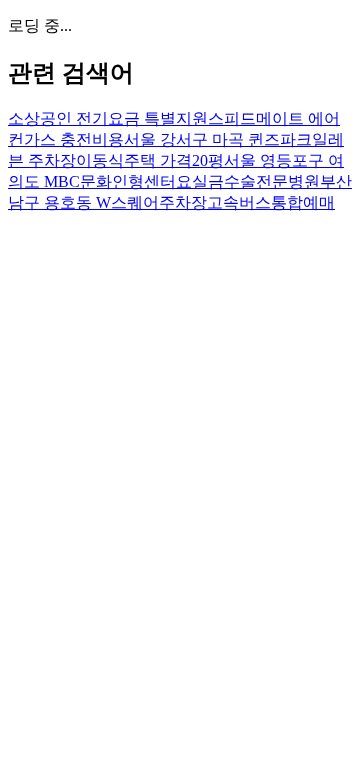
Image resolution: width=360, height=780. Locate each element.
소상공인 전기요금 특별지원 (108, 118)
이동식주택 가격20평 (150, 160)
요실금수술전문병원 (248, 181)
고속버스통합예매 (271, 202)
